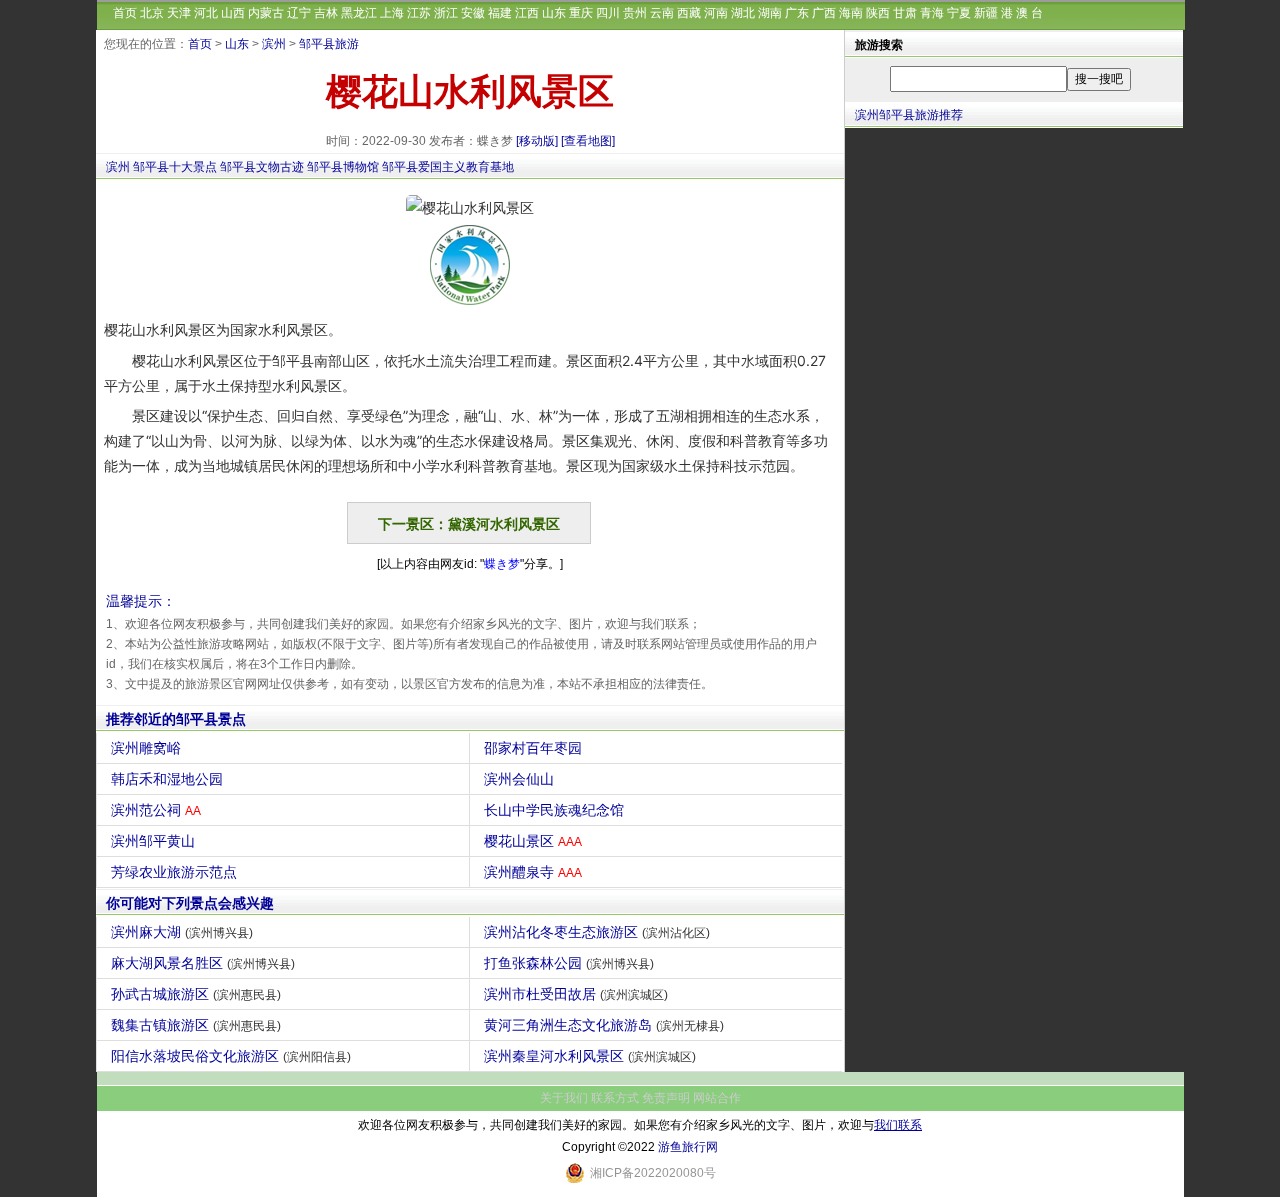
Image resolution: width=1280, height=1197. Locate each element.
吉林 (326, 13)
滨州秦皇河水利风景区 (590, 1056)
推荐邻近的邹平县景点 (176, 719)
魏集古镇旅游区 (196, 1025)
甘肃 (905, 13)
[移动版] (537, 141)
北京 (152, 13)
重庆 (581, 13)
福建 (500, 13)
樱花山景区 (533, 841)
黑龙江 (359, 13)
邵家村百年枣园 (533, 748)
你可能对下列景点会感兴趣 (190, 903)
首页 (125, 13)
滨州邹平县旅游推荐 (909, 115)
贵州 (635, 13)
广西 (824, 13)
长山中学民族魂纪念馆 (554, 810)
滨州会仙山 (519, 779)
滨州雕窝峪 (146, 748)
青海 (932, 13)
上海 (392, 13)
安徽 (473, 13)
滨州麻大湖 (182, 932)
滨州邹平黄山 (153, 841)
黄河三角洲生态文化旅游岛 (604, 1025)
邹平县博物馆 (343, 167)
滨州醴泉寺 (533, 872)
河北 (206, 13)
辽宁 (299, 13)
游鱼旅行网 (688, 1147)
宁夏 (959, 13)
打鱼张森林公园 (569, 963)
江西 (527, 13)
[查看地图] (588, 141)
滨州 (274, 44)
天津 (179, 13)
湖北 (743, 13)
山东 (554, 13)
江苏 (419, 13)
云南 (662, 13)
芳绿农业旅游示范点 (174, 872)
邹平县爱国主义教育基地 (448, 167)
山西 (233, 13)
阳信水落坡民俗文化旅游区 (231, 1056)
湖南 (770, 13)
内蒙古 (266, 13)
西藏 (689, 13)
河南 (716, 13)
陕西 (878, 13)
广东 (797, 13)
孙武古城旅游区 (196, 994)
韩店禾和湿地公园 (167, 779)
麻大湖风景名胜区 (203, 963)
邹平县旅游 (329, 44)
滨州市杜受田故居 (576, 994)
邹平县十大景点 (175, 167)
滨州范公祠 (156, 810)
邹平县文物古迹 (262, 167)
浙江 (446, 13)
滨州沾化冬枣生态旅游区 (597, 932)
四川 (608, 13)
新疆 (986, 13)
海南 (851, 13)
